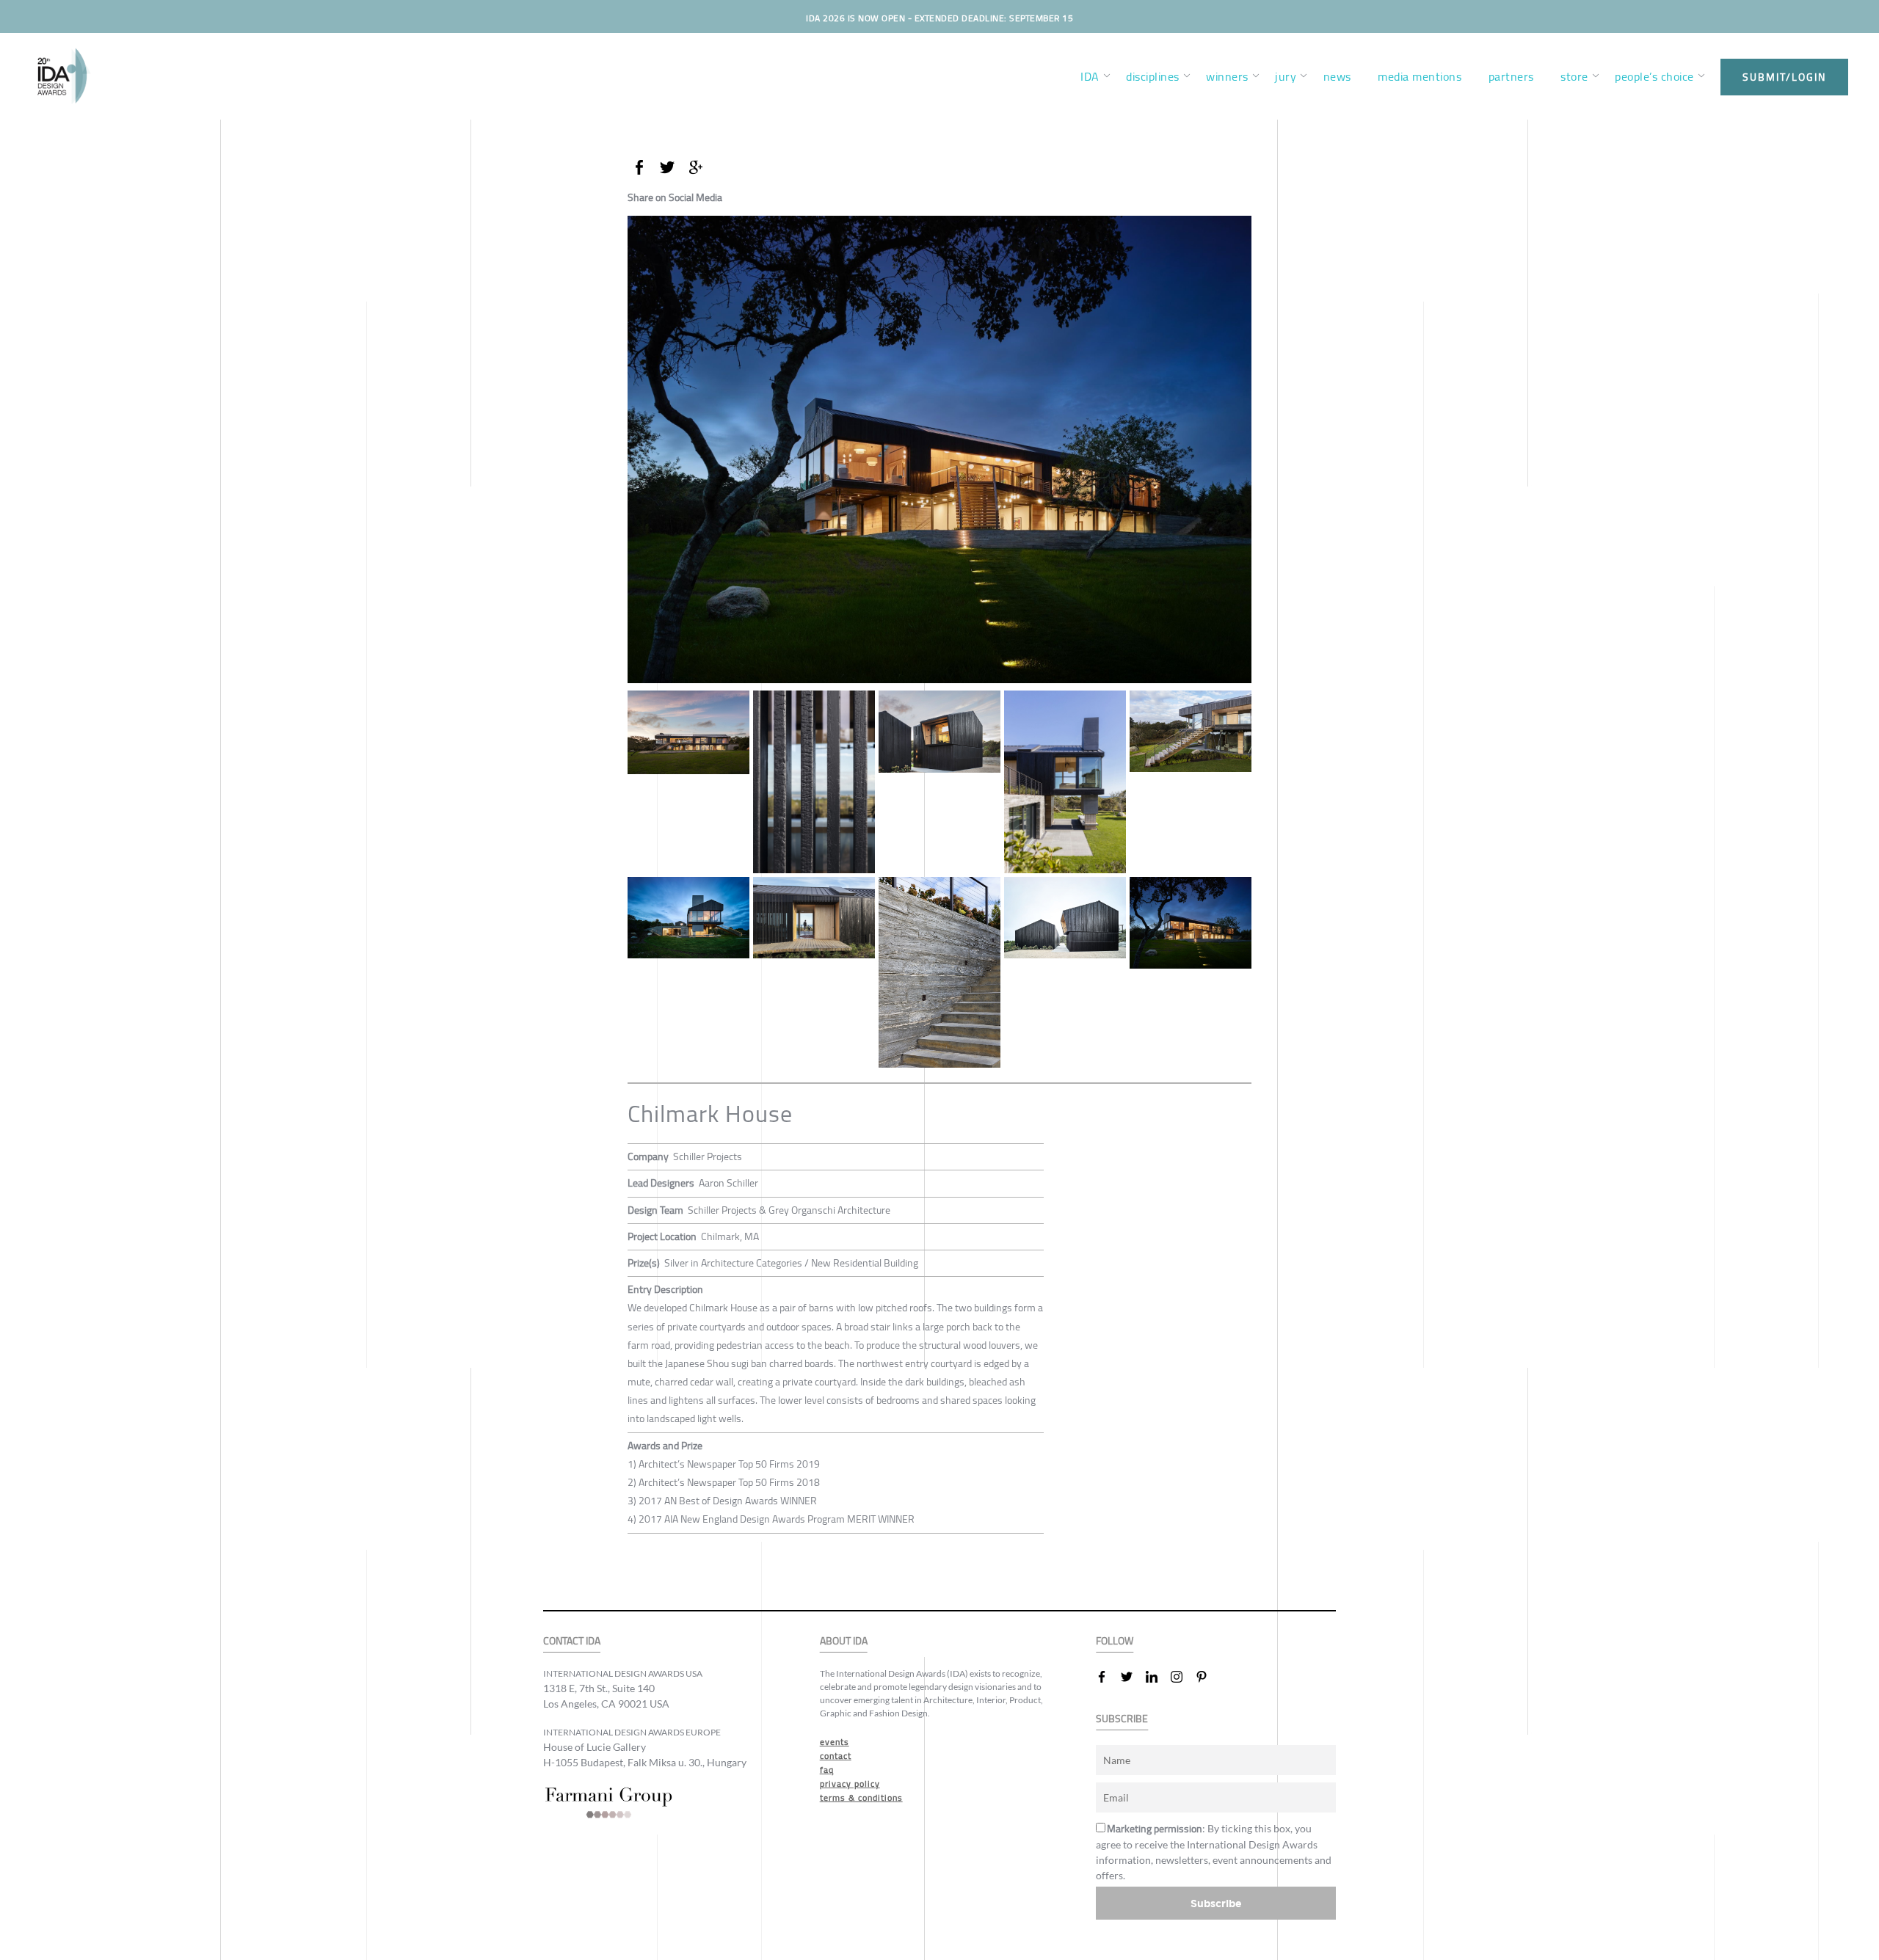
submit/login (1784, 77)
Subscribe (1216, 1903)
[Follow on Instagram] (1182, 1677)
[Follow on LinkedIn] (1157, 1677)
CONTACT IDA (572, 1641)
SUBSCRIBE (1122, 1719)
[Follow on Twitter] (1133, 1677)
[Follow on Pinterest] (1207, 1677)
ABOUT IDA (844, 1641)
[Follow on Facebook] (1108, 1677)
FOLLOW (1115, 1641)
